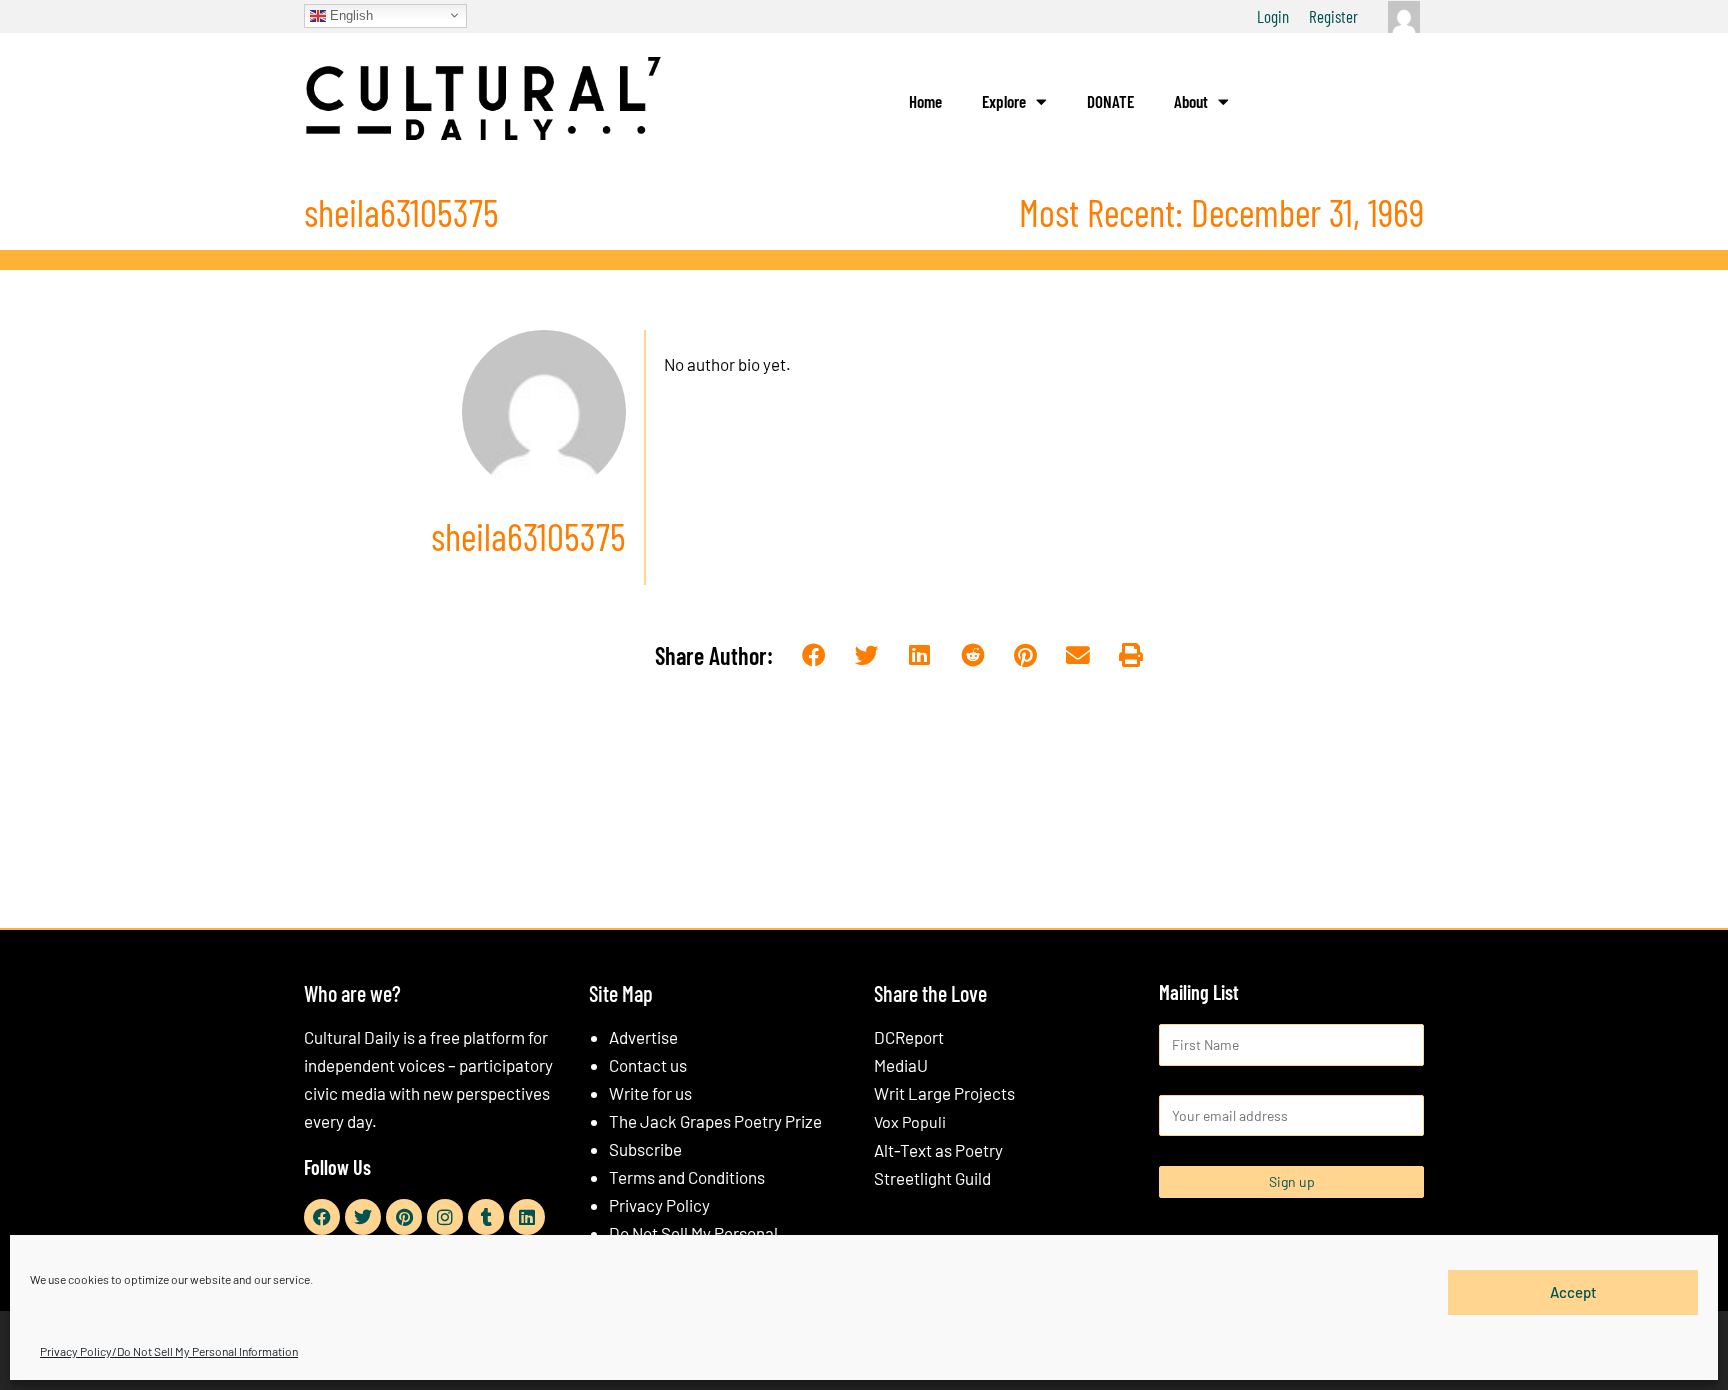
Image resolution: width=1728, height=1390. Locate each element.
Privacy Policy (659, 1205)
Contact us (648, 1065)
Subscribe (645, 1149)
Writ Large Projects (944, 1093)
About (1191, 101)
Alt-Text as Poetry (938, 1150)
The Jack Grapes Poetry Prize (715, 1121)
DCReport (909, 1037)
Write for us (650, 1093)
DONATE (1110, 101)
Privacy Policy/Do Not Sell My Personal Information (169, 1351)
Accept (1573, 1292)
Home (925, 101)
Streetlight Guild (932, 1178)
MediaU (901, 1065)
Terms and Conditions (687, 1177)
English (349, 14)
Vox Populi (910, 1121)
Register (1333, 16)
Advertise (643, 1037)
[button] (814, 656)
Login (1273, 16)
